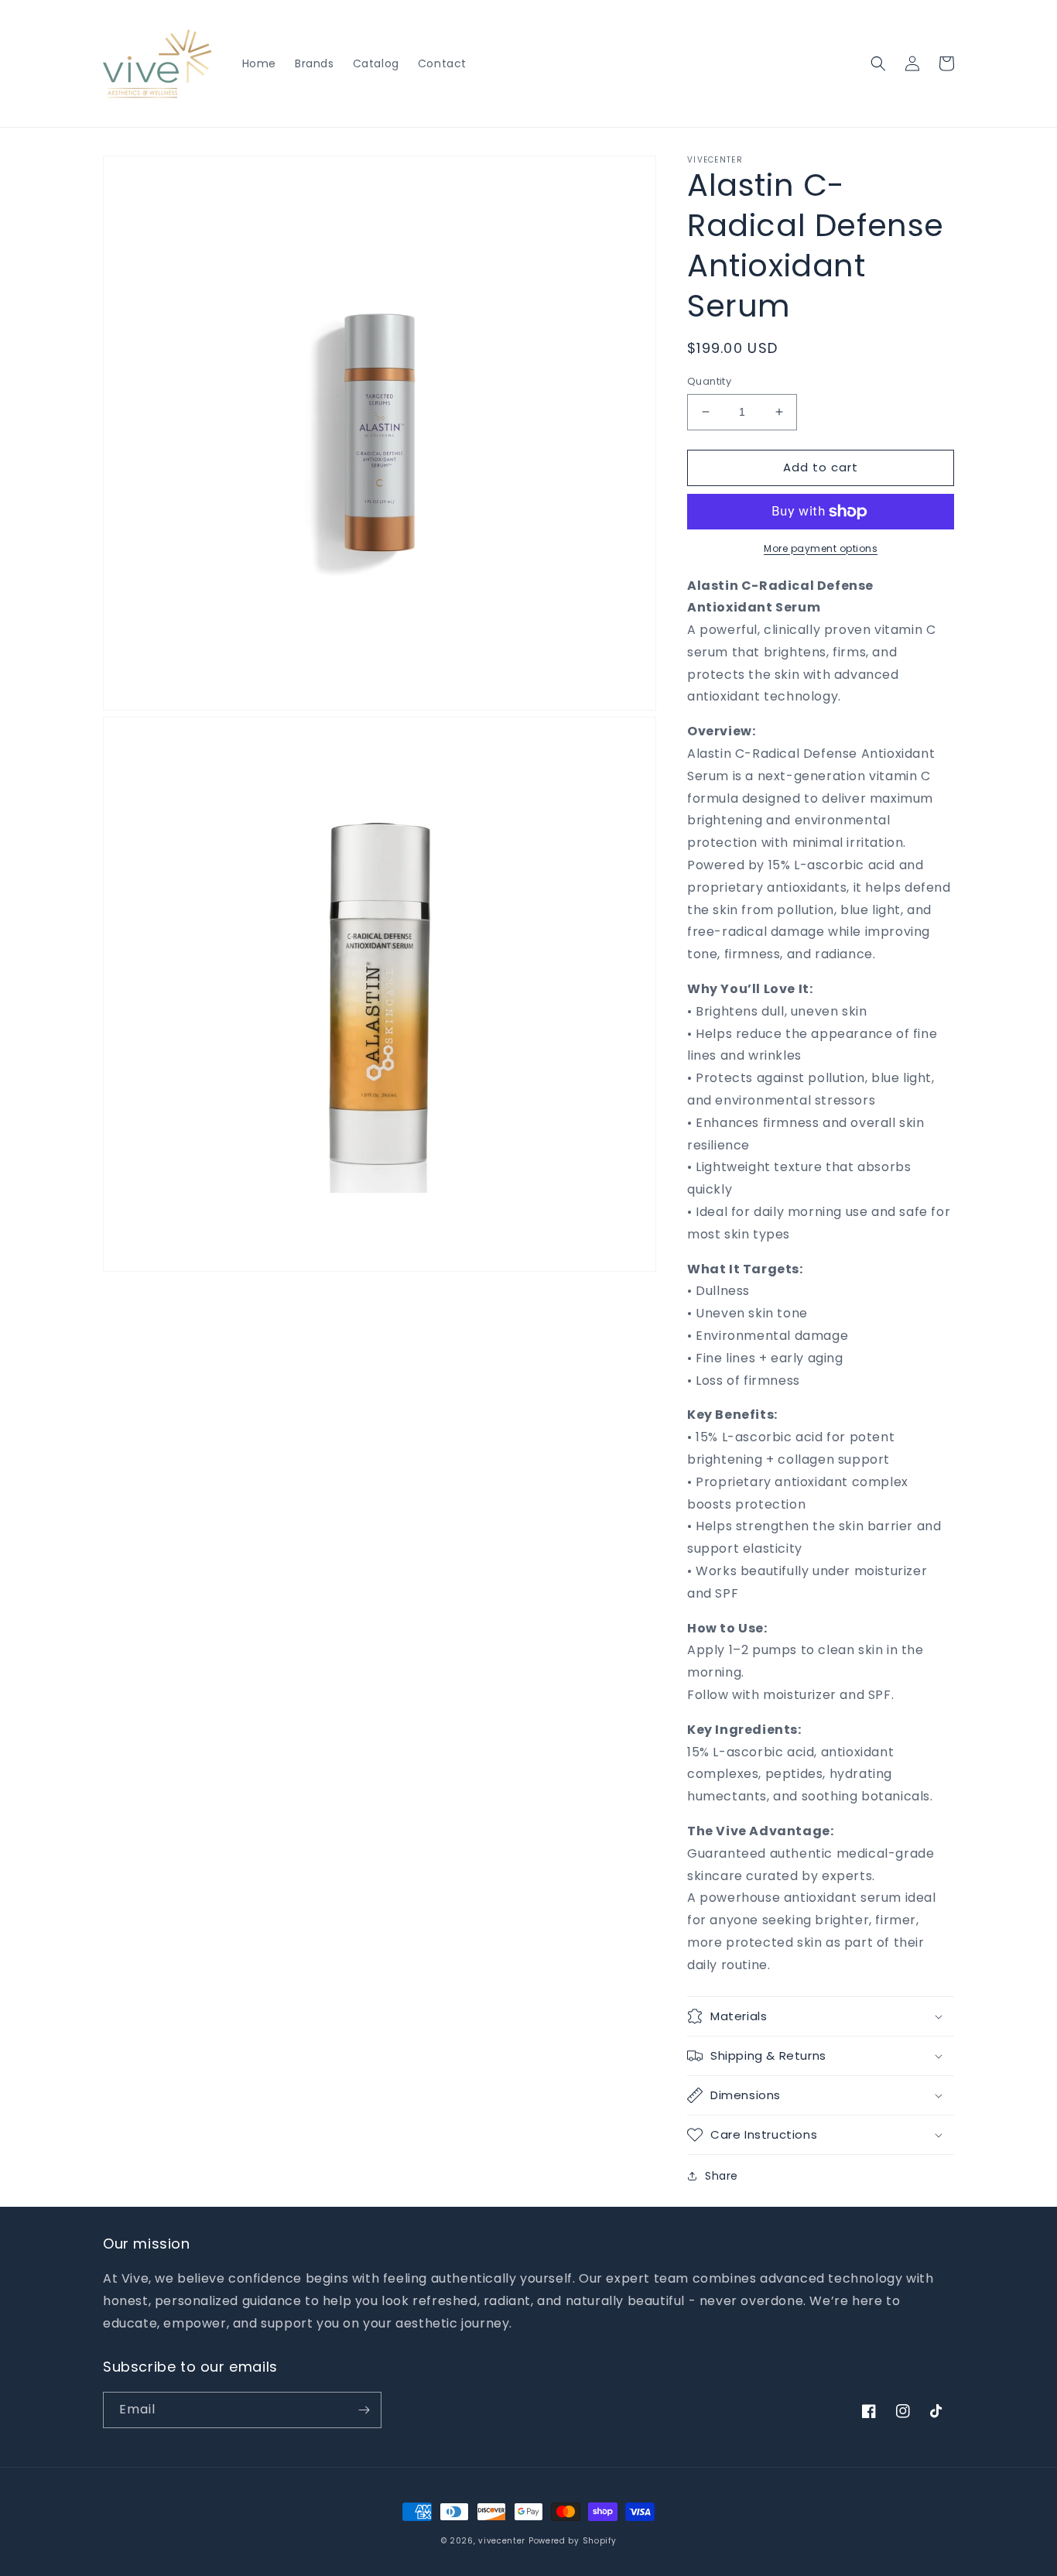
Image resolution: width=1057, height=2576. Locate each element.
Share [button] (722, 2176)
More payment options (821, 548)
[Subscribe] (364, 2410)
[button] (878, 63)
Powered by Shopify (573, 2541)
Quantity (709, 381)
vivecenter (502, 2541)
